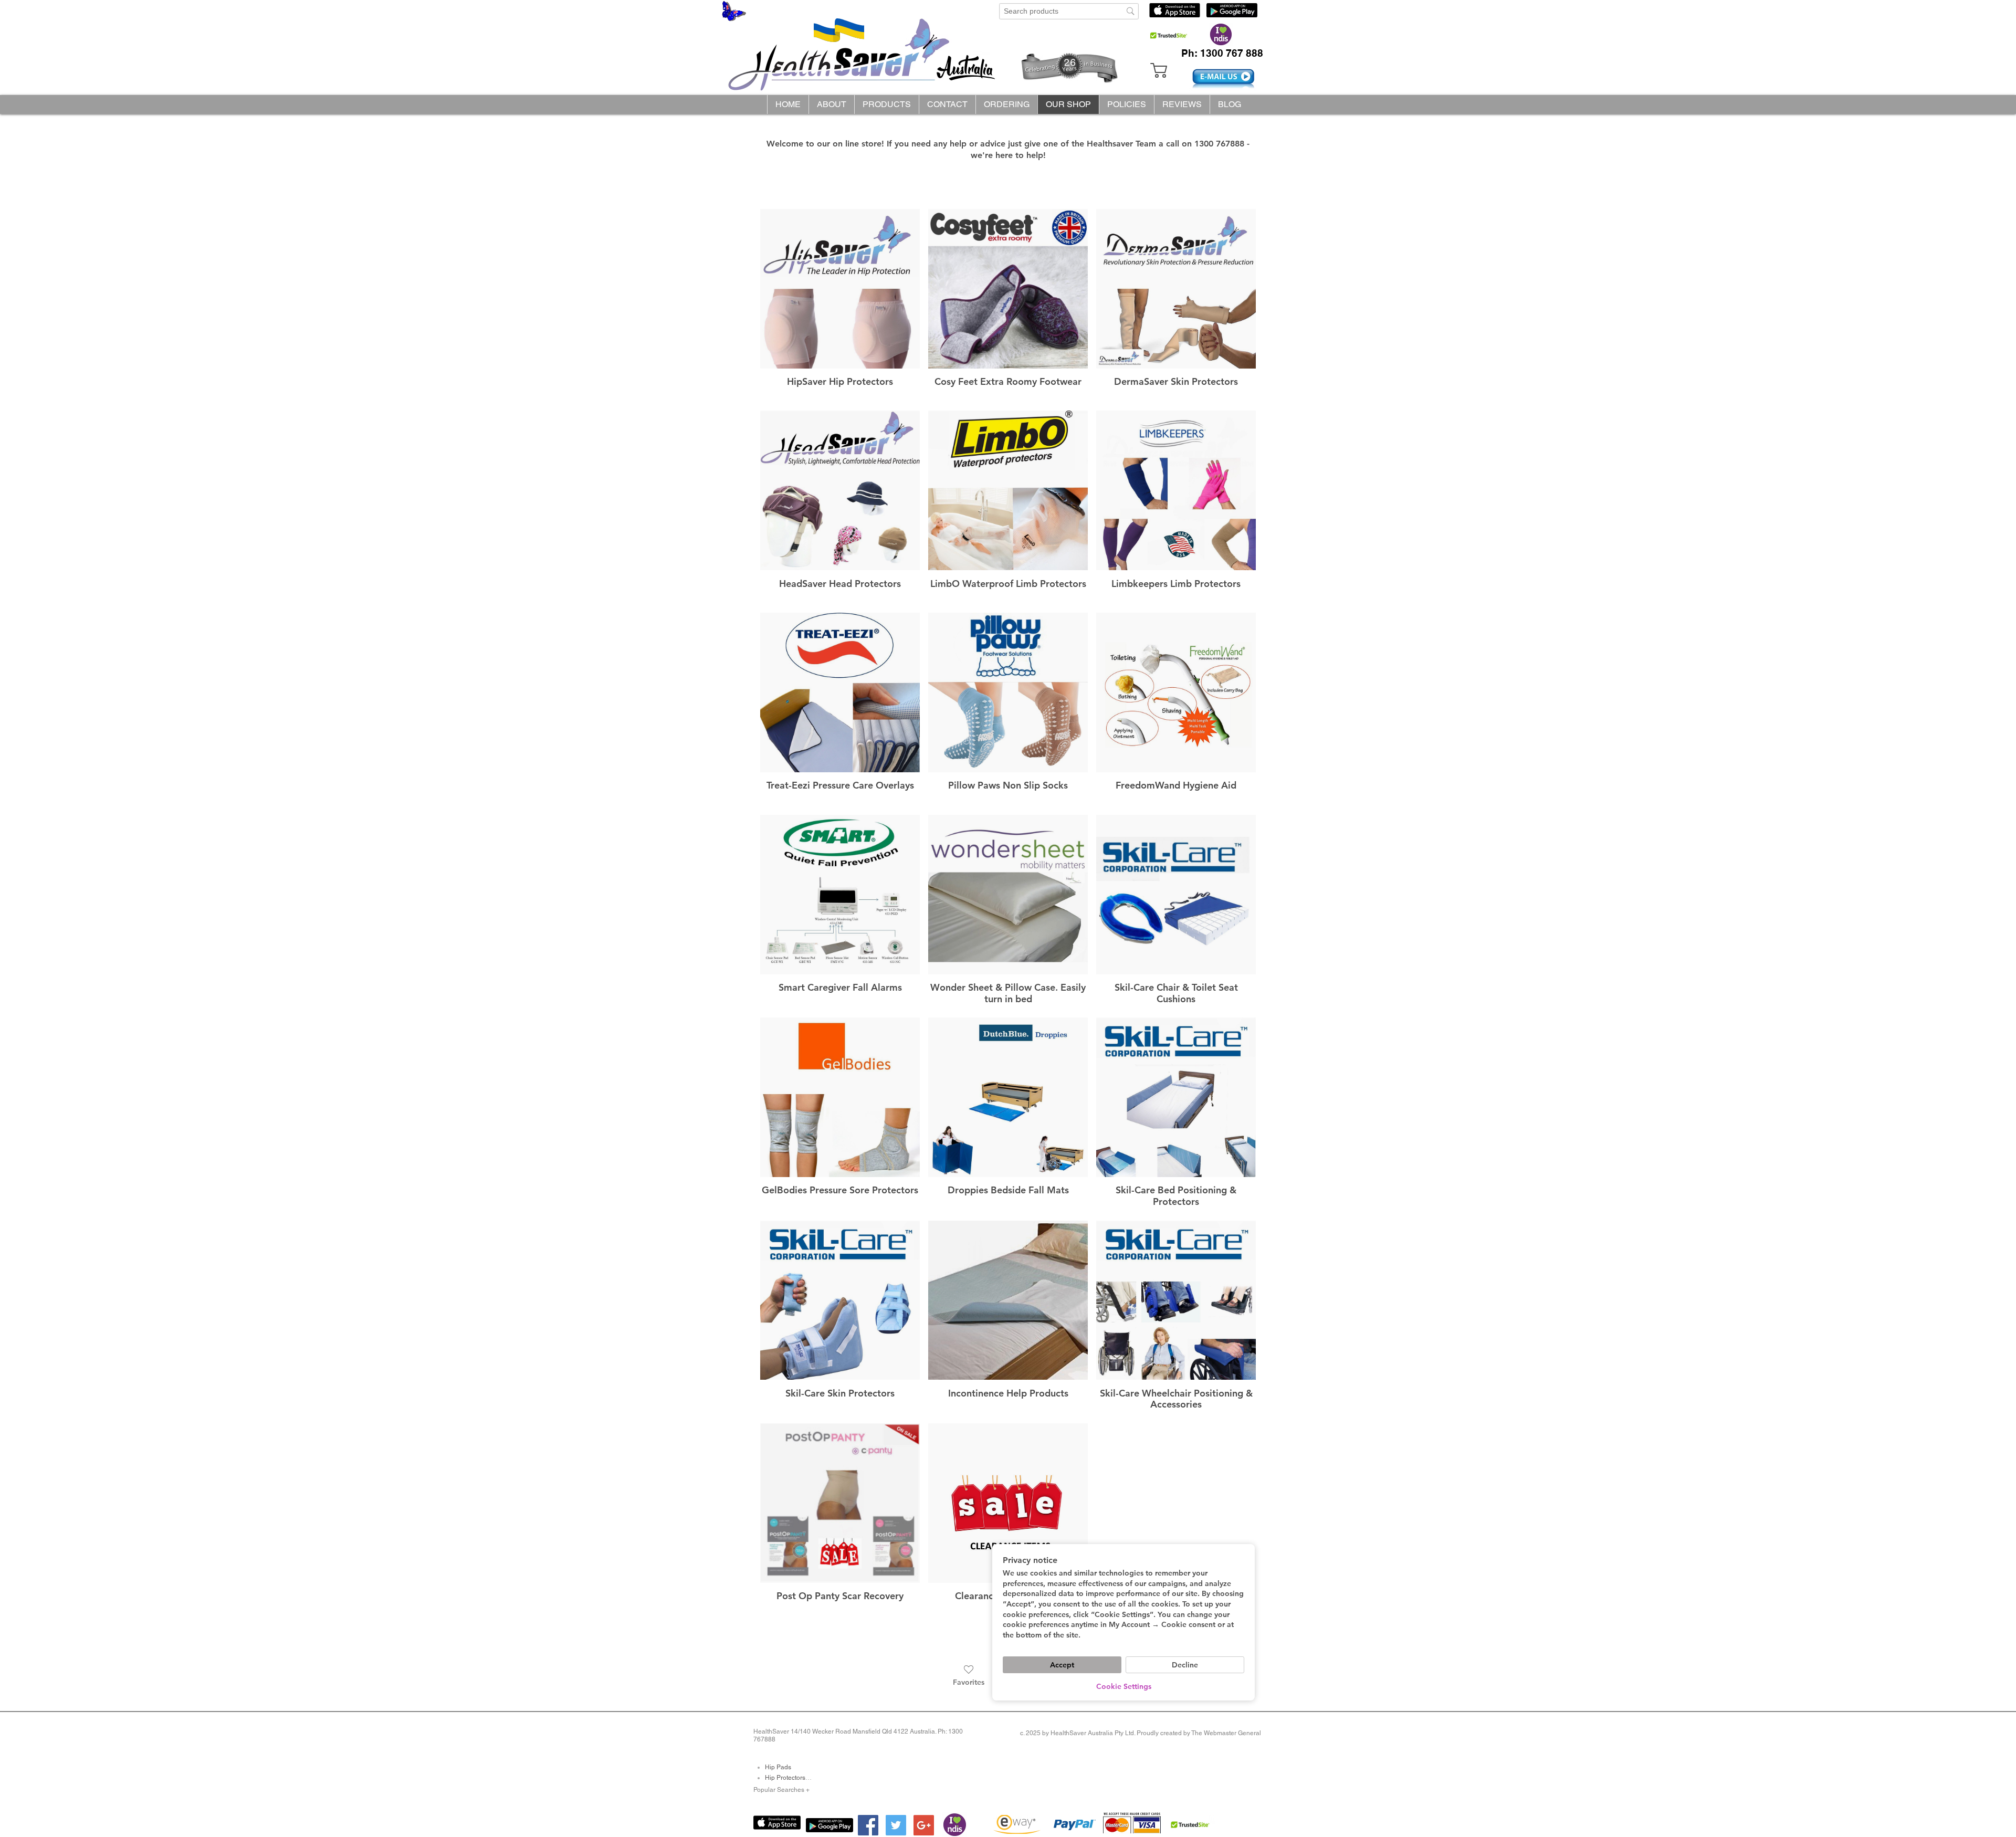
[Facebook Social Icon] (868, 1825)
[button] (886, 104)
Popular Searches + (781, 1790)
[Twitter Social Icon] (896, 1825)
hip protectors (785, 1778)
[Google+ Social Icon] (924, 1825)
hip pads (778, 1767)
